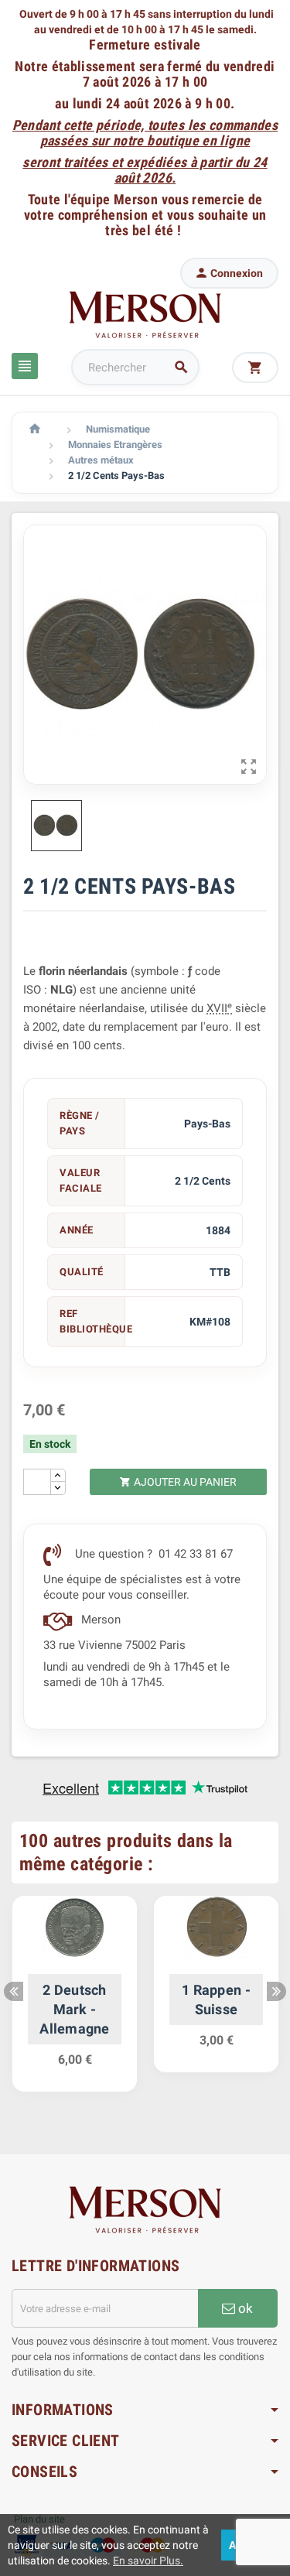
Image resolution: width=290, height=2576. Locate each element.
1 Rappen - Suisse (216, 2000)
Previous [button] (14, 1991)
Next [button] (276, 1991)
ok (244, 2308)
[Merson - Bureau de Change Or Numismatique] (145, 314)
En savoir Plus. (148, 2561)
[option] (75, 2002)
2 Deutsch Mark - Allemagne (74, 2009)
